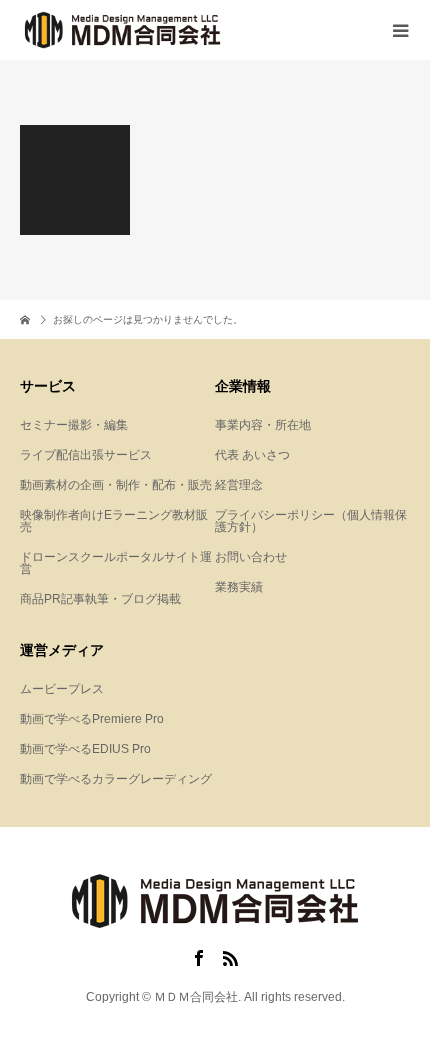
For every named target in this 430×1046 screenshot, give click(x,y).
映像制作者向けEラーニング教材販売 (114, 521)
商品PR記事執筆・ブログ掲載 (100, 599)
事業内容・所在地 (263, 425)
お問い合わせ (251, 557)
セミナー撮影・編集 (74, 425)
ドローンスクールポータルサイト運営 (116, 563)
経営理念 (239, 485)
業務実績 (239, 587)
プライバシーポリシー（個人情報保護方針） (311, 521)
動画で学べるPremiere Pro (92, 719)
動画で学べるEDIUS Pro (85, 749)
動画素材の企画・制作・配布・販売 (116, 485)
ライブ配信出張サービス (86, 455)
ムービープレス (62, 689)
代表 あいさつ (252, 455)
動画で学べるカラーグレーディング (116, 779)
